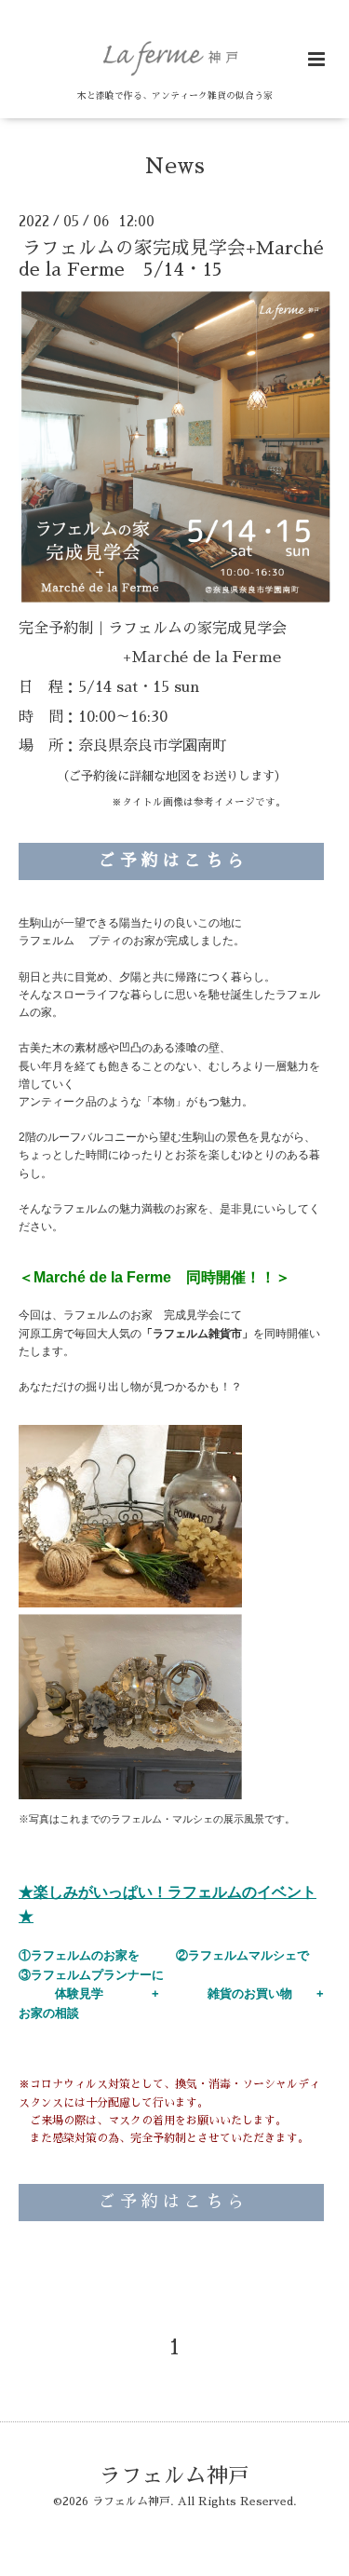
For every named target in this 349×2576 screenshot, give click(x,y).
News (174, 165)
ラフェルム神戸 (174, 2476)
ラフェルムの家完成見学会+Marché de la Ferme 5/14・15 (171, 259)
